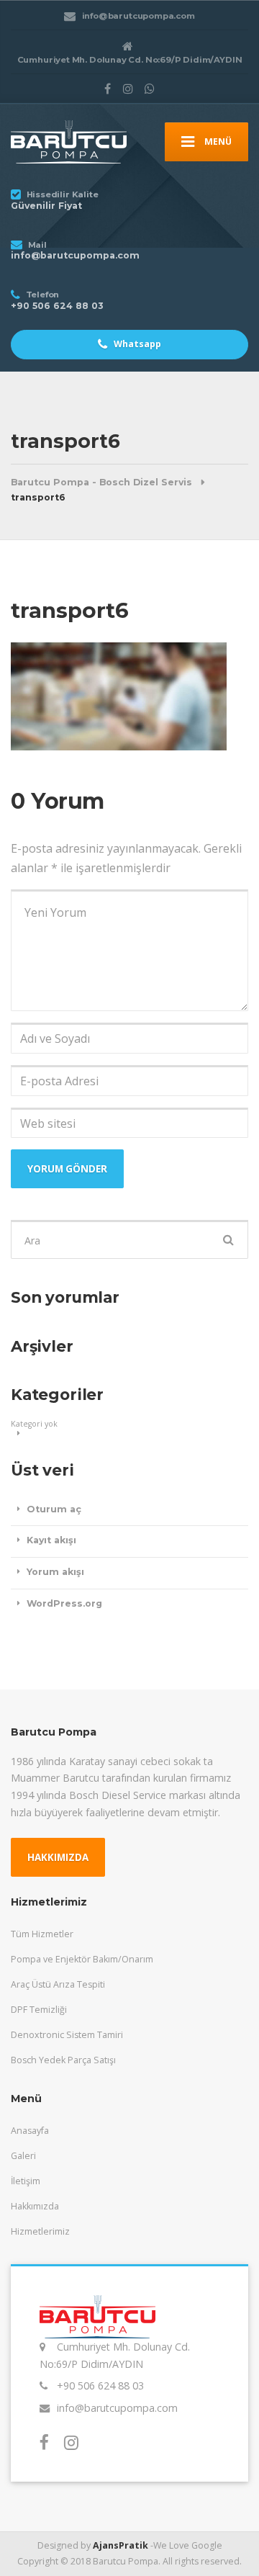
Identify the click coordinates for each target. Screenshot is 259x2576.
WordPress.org (64, 1603)
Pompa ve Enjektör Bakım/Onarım (82, 1959)
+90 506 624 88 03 (100, 2386)
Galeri (23, 2156)
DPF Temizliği (39, 2010)
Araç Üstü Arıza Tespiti (58, 1984)
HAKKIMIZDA (58, 1857)
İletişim (26, 2181)
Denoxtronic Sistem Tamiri (67, 2035)
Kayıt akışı (51, 1540)
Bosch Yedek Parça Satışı (63, 2060)
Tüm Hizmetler (42, 1934)
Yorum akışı (55, 1572)
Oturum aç (54, 1509)
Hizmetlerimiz (40, 2231)
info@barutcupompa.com (117, 2408)
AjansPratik (121, 2545)
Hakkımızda (35, 2206)
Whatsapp (136, 344)
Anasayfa (30, 2131)
